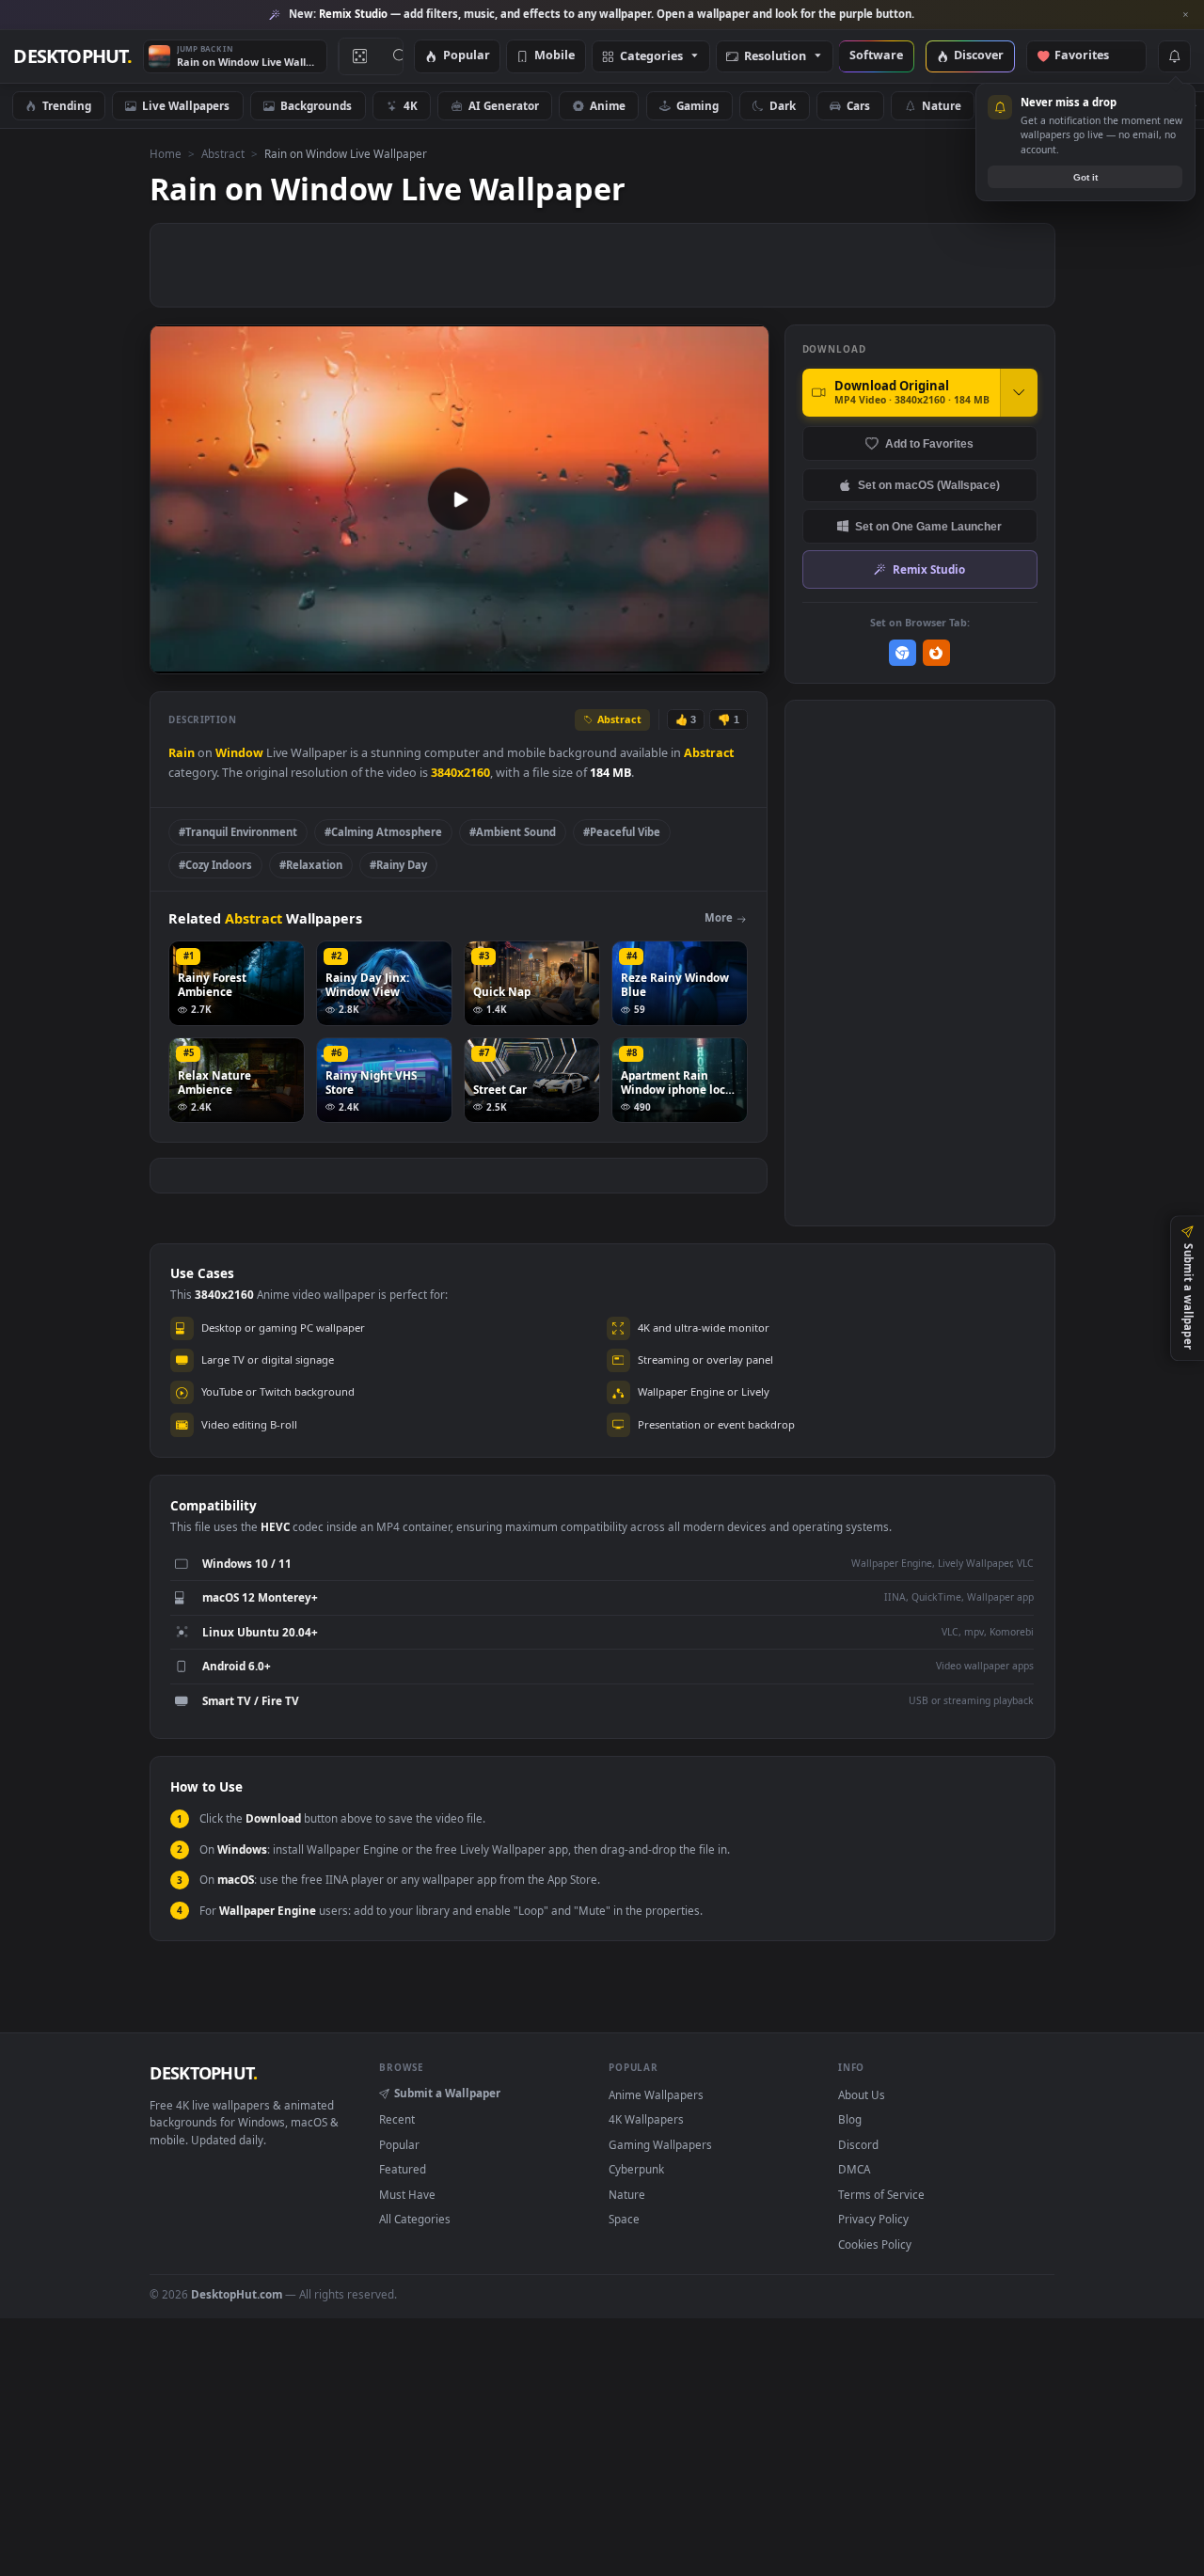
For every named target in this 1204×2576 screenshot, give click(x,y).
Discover (979, 56)
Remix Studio (929, 569)
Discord (858, 2144)
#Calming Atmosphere (383, 832)
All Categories (415, 2219)
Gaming (697, 105)
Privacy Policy (873, 2219)
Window (239, 753)
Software (876, 56)
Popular (467, 56)
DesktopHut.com (237, 2294)
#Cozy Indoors (215, 865)
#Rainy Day (398, 865)
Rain (182, 753)
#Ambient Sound (513, 832)
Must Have (407, 2194)
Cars (858, 105)
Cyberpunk (636, 2169)
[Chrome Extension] (903, 653)
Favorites (1091, 56)
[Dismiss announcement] (1185, 15)
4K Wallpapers (646, 2119)
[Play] (174, 658)
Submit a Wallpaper (447, 2093)
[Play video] (459, 499)
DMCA (854, 2169)
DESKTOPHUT (203, 2073)
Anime (608, 105)
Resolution (775, 57)
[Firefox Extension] (936, 653)
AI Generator (504, 105)
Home (166, 153)
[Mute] (641, 658)
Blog (850, 2119)
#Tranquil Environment (238, 832)
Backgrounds (316, 105)
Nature (942, 105)
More (719, 917)
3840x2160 (460, 773)
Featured (403, 2169)
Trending (67, 105)
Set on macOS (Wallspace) (929, 485)
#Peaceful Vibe (622, 832)
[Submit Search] (400, 56)
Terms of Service (881, 2194)
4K (411, 105)
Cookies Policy (875, 2244)
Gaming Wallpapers (660, 2144)
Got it (1085, 177)
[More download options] (1019, 392)
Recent (397, 2119)
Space (624, 2219)
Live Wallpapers (186, 105)
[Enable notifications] (1174, 56)
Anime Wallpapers (656, 2094)
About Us (862, 2094)
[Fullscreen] (745, 658)
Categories (651, 57)
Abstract (223, 153)
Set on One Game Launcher (928, 526)
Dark (783, 105)
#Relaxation (311, 865)
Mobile (554, 56)
